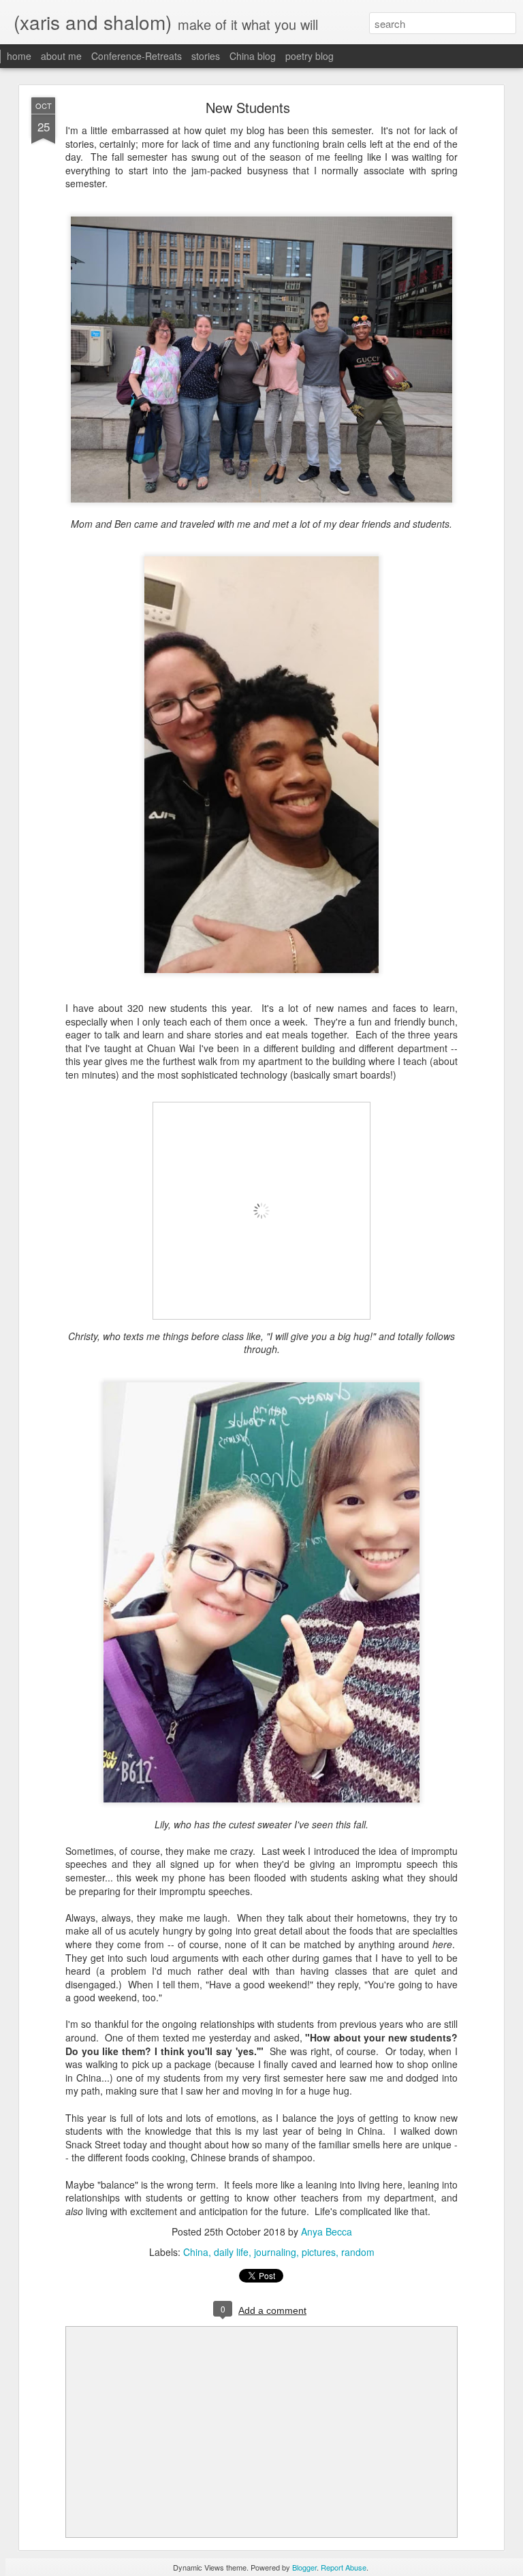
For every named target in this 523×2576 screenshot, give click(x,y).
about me (61, 56)
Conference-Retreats (137, 56)
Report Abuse (344, 2567)
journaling (275, 2252)
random (358, 2252)
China (196, 2252)
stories (206, 56)
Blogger (304, 2567)
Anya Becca (327, 2231)
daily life (231, 2252)
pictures (319, 2252)
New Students (248, 107)
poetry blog (310, 56)
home (19, 56)
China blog (253, 56)
